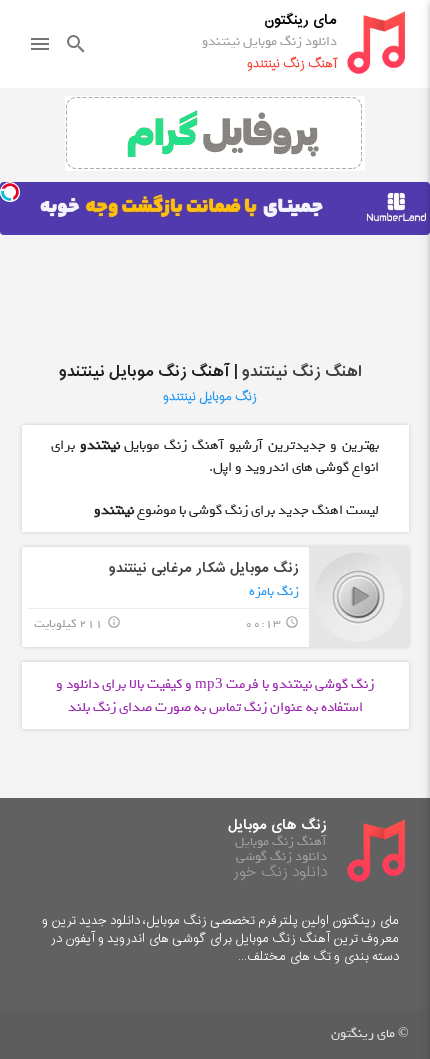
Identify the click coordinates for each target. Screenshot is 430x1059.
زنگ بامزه (274, 591)
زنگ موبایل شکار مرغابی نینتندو (204, 568)
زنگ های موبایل (277, 825)
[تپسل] (10, 192)
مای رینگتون (300, 20)
